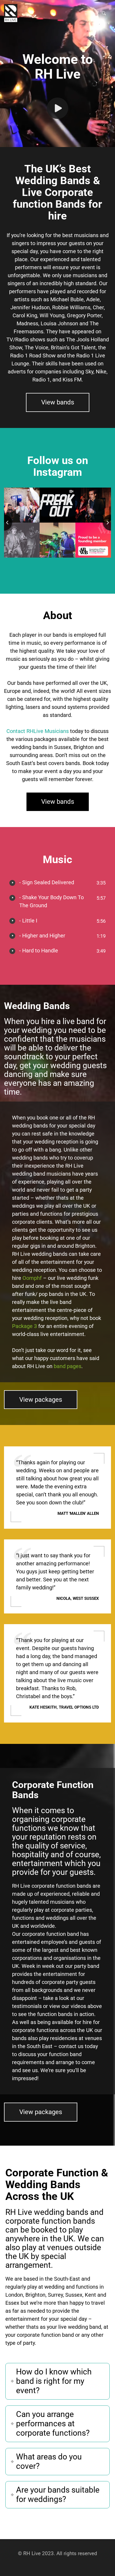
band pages (68, 1366)
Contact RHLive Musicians (38, 731)
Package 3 (24, 1326)
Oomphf (32, 1278)
